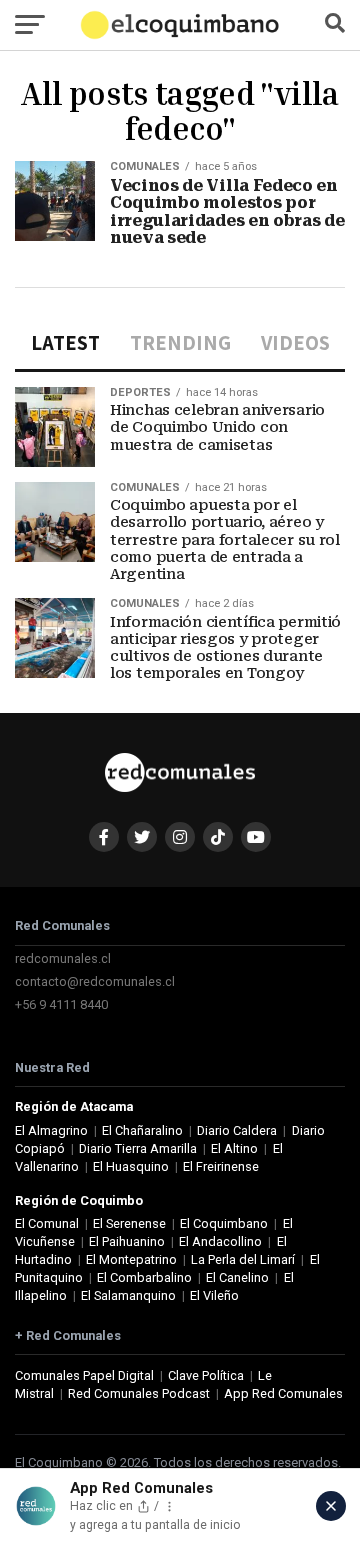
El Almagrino (51, 1130)
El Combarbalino (144, 1277)
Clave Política (206, 1375)
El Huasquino (131, 1166)
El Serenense (129, 1223)
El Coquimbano (224, 1223)
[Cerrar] (331, 1506)
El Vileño (214, 1295)
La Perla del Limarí (243, 1259)
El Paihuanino (127, 1241)
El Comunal (47, 1223)
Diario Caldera (237, 1130)
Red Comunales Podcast (139, 1393)
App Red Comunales (283, 1393)
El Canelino (237, 1277)
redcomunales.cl (63, 958)
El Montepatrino (131, 1259)
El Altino (234, 1148)
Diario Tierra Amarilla (138, 1148)
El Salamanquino (128, 1295)
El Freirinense (221, 1166)
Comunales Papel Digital (84, 1375)
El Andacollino (220, 1241)
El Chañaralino (142, 1130)
